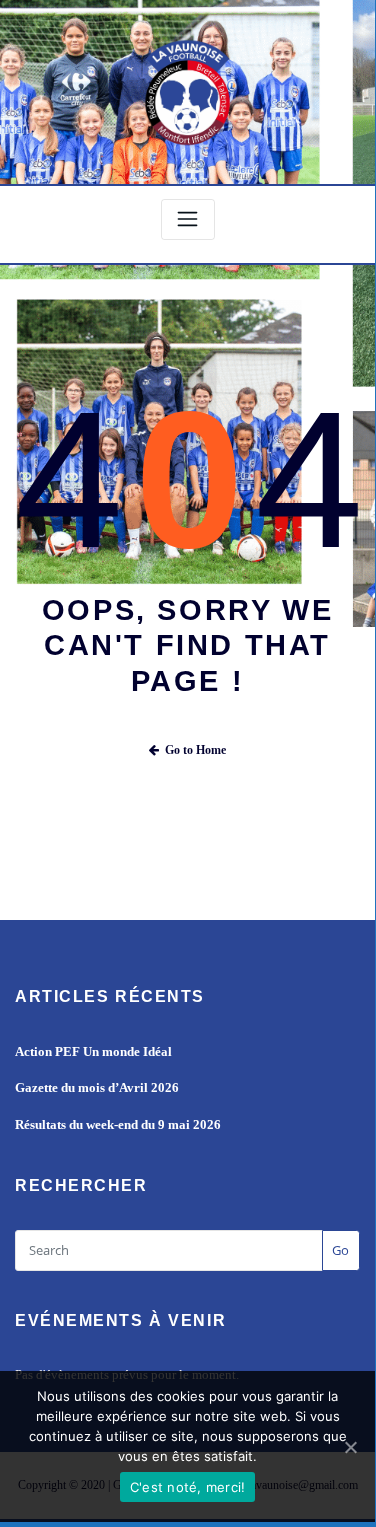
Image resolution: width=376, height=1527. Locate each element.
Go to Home (195, 750)
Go (340, 1250)
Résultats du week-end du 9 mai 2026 (118, 1124)
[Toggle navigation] (188, 219)
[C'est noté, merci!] (350, 1447)
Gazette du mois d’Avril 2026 (97, 1087)
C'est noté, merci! (188, 1487)
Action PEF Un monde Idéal (93, 1051)
